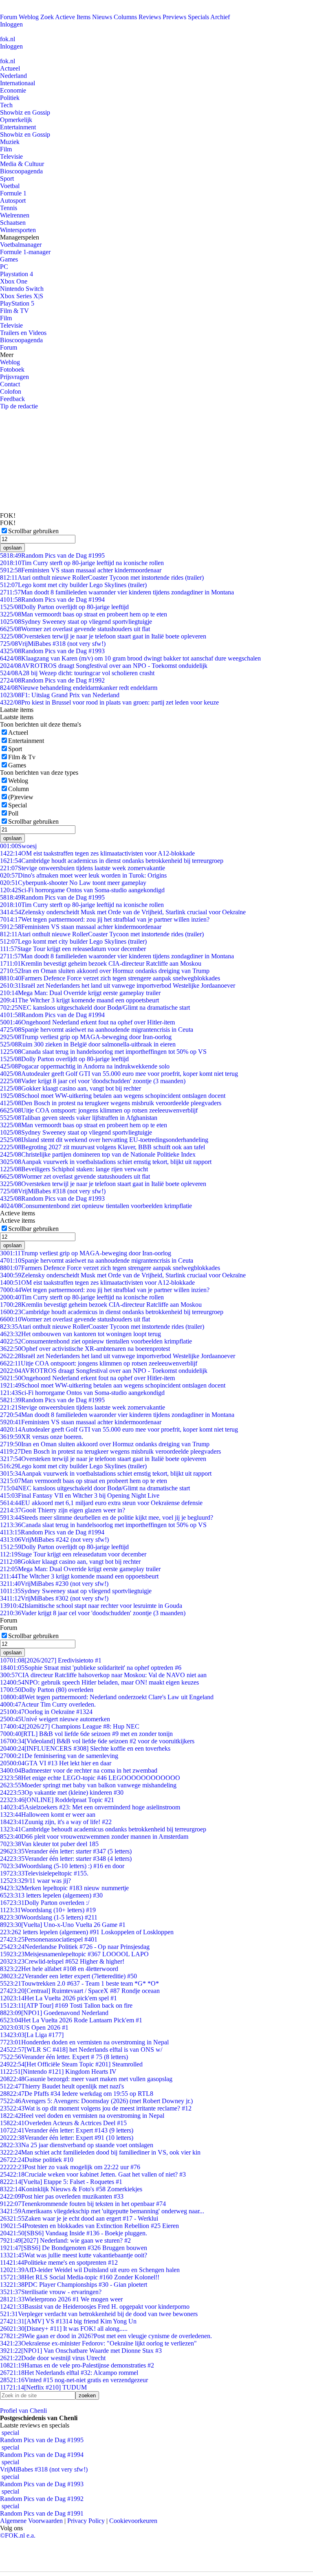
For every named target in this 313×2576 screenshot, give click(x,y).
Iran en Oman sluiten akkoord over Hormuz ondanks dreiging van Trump (105, 971)
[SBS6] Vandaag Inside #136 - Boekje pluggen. (74, 2233)
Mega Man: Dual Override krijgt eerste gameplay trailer (80, 993)
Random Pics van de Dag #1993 (52, 651)
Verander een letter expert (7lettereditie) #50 (68, 1976)
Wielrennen (15, 215)
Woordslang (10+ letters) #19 (48, 1910)
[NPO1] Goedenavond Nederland (54, 2013)
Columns (125, 17)
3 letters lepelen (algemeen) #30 (51, 1895)
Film (6, 149)
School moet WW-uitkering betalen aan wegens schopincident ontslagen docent (113, 1096)
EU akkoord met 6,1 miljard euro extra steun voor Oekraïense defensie (101, 1503)
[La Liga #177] (32, 2035)
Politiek (10, 98)
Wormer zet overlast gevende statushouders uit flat (75, 629)
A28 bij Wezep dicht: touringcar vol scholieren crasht (77, 673)
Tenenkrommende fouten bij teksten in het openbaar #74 (83, 2204)
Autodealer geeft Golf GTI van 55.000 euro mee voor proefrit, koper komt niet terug (119, 1074)
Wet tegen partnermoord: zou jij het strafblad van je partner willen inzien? (105, 919)
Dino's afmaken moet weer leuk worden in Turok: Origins (83, 875)
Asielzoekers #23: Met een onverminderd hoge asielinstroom (90, 1807)
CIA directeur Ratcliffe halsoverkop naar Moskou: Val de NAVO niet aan (103, 1675)
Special (18, 805)
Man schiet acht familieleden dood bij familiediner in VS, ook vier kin (100, 2152)
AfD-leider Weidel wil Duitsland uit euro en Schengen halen (90, 2270)
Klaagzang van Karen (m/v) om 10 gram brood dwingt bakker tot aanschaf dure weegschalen (130, 658)
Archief (220, 17)
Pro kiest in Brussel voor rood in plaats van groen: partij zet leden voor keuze (109, 702)
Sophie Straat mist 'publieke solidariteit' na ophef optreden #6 (91, 1668)
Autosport (13, 201)
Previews (174, 17)
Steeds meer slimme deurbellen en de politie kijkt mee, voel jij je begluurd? (107, 1517)
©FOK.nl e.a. (18, 2535)
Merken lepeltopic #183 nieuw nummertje (64, 1888)
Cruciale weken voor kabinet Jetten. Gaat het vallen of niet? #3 (93, 2174)
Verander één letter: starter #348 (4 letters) (66, 1859)
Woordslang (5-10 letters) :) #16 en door (62, 1866)
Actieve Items (73, 17)
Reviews (150, 17)
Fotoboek (12, 369)
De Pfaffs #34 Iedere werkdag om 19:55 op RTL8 (77, 2094)
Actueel (10, 68)
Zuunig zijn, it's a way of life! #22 (56, 1822)
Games (9, 259)
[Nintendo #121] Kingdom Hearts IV (58, 2072)
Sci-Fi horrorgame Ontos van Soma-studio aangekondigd (82, 890)
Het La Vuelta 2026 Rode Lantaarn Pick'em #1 (71, 2020)
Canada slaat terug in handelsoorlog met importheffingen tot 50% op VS (103, 1052)
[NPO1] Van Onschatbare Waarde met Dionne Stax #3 (81, 2351)
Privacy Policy (86, 2521)
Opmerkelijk (16, 120)
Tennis (9, 208)
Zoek (47, 17)
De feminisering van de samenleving (59, 1756)
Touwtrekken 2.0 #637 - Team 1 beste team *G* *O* (79, 1983)
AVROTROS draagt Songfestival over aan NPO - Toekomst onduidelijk (104, 666)
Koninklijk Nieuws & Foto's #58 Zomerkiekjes (71, 2189)
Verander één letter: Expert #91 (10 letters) (67, 2138)
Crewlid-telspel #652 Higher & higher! (62, 1961)
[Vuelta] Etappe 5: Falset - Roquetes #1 (61, 2182)
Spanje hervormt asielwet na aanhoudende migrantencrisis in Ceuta (97, 1030)
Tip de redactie (19, 406)
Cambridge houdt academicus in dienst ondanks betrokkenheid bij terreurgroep (112, 861)
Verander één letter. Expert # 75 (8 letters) (64, 2057)
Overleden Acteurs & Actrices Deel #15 (63, 2123)
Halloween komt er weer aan (48, 1815)
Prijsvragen (14, 377)
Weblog (29, 17)
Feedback (12, 399)
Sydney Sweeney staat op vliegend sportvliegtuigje (76, 622)
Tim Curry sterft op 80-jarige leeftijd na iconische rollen (82, 563)
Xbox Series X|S (22, 296)
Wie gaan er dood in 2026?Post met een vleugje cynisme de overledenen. (106, 2336)
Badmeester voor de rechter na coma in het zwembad (79, 1770)
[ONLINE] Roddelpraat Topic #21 (57, 1800)
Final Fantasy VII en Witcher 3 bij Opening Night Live (80, 1495)
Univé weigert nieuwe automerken (55, 1719)
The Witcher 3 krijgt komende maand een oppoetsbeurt (79, 1000)
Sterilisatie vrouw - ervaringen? (51, 2292)
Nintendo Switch (22, 289)
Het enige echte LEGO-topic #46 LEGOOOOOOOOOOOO (90, 1778)
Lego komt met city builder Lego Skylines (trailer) (73, 585)
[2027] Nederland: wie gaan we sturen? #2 (65, 2240)
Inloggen (11, 24)
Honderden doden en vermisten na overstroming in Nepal (84, 2042)
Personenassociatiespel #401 (49, 1939)
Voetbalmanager (21, 245)
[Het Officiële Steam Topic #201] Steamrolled (71, 2064)
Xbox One (14, 281)
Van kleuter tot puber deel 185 (49, 1844)
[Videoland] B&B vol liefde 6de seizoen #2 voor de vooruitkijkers (97, 1741)
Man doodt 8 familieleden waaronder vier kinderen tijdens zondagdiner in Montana (117, 592)
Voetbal (10, 186)
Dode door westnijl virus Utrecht (53, 2358)
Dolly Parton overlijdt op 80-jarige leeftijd (64, 607)
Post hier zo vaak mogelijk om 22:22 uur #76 (70, 2167)
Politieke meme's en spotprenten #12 (59, 2262)
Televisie (11, 156)
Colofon (11, 391)
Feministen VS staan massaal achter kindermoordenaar (81, 570)
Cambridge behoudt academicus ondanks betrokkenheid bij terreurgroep (103, 1829)
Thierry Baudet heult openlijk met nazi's (62, 2086)
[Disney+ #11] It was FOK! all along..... (64, 2329)
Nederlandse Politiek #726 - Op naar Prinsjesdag (75, 1947)
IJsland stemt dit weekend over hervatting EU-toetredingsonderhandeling (104, 1140)
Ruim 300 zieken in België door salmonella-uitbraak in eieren (88, 1044)
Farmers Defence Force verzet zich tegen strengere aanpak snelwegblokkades (110, 978)
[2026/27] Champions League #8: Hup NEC (70, 1726)
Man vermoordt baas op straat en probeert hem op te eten (84, 614)
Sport (7, 178)
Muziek (10, 142)
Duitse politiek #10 (37, 2160)
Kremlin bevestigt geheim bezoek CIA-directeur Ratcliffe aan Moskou (101, 963)
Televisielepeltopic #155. (44, 1873)
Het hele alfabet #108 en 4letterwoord (59, 1969)
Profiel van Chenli (23, 2411)
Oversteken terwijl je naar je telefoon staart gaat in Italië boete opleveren (103, 636)
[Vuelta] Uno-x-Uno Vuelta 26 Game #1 (63, 1925)
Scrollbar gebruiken (33, 531)
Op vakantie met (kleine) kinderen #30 (62, 1792)
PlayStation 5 (17, 303)
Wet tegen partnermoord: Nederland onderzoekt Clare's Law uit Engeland (107, 1697)
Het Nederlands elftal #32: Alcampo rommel (69, 2373)
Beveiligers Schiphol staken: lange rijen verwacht (74, 1169)
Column (19, 789)
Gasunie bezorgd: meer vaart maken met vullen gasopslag (86, 2079)
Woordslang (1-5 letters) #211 (49, 1917)
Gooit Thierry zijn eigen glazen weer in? (63, 1510)
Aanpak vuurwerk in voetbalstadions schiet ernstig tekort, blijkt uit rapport (106, 1162)
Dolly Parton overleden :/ (45, 1903)
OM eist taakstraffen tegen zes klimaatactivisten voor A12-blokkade (97, 853)
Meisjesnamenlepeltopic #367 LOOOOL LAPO (74, 1954)
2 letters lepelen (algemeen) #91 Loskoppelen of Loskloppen (87, 1932)
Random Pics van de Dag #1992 (52, 680)
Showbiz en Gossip (25, 112)
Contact (10, 384)
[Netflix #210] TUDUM (43, 2387)
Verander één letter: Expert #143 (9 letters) (67, 2130)
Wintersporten (18, 230)
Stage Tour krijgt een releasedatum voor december (73, 949)
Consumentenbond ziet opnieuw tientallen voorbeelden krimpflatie (96, 1206)
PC (4, 267)
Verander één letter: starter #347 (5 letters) (66, 1851)
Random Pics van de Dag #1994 (52, 600)
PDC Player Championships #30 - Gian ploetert (74, 2284)
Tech (6, 105)
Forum (9, 17)
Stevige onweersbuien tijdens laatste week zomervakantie (83, 868)
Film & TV (14, 311)
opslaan (12, 548)
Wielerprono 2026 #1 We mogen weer (61, 2299)
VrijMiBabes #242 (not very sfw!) (54, 1540)
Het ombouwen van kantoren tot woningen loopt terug (80, 1334)
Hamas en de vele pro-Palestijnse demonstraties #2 (77, 2365)
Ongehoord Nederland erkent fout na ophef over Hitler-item (87, 1022)
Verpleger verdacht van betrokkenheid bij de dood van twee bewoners (99, 2314)
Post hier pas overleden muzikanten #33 (62, 2196)
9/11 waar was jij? (35, 1881)
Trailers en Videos (23, 333)
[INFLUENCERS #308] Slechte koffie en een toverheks (85, 1748)
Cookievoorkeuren (133, 2521)
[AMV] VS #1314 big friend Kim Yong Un (68, 2321)
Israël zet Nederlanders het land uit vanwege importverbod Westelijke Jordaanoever (118, 985)
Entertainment (18, 127)
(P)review (21, 797)
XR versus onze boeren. (42, 1437)
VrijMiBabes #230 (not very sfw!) (54, 1584)
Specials (198, 17)
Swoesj (18, 846)
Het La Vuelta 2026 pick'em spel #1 (58, 1998)
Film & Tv (22, 757)
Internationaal (18, 83)
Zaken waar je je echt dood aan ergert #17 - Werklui (79, 2218)
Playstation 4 (17, 274)
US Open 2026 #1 (34, 2027)
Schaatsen (13, 223)
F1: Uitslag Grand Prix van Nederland (60, 695)
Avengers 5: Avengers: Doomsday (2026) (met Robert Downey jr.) (96, 2101)
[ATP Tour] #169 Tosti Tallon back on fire (66, 2005)
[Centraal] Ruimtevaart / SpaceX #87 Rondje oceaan (80, 1991)
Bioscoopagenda (21, 171)
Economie (13, 90)
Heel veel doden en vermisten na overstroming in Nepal (82, 2116)
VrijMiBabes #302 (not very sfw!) (54, 1598)
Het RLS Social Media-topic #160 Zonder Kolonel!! (80, 2277)
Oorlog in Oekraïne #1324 (46, 1712)
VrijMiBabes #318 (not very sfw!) (53, 644)
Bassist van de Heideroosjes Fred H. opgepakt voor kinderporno (95, 2307)
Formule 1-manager (25, 252)
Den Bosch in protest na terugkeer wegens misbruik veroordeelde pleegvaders (111, 1103)
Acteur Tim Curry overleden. (48, 1704)
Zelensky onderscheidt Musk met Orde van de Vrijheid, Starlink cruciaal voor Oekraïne (123, 912)
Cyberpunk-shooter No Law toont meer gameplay (73, 883)
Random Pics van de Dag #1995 (52, 555)
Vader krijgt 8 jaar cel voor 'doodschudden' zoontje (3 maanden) (93, 1081)
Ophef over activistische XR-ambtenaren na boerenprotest (85, 1349)
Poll (13, 813)
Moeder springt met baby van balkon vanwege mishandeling (88, 1785)
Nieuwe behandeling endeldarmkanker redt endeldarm (79, 688)
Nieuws (102, 17)
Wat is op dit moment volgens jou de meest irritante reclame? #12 (96, 2108)
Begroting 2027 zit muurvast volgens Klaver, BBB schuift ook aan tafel (102, 1147)
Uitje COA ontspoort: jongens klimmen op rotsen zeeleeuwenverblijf (99, 1110)
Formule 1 (13, 193)
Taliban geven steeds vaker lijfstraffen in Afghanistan (79, 1118)
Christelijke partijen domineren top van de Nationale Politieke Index (98, 1154)
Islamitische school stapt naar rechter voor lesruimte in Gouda (91, 1606)
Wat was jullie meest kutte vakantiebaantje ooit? (74, 2255)
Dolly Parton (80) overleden (47, 1690)
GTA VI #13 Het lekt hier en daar (56, 1763)
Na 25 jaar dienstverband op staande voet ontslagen (77, 2145)
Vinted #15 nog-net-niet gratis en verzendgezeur (74, 2380)
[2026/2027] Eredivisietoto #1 (51, 1660)
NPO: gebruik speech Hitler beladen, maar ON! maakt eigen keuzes (99, 1682)
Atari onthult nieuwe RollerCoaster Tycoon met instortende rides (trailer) (102, 577)
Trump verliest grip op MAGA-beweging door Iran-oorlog (86, 1037)
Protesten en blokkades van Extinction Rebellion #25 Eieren (89, 2226)
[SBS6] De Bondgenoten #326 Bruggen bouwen (74, 2248)
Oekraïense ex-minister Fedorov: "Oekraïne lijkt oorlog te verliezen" (98, 2343)
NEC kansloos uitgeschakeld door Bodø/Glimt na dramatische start (95, 1008)
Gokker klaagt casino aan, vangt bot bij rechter (71, 1088)
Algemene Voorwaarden (31, 2521)
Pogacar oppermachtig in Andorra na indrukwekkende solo (85, 1066)
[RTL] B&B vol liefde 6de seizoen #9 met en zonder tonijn (86, 1734)
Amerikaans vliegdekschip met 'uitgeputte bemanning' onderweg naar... (102, 2211)
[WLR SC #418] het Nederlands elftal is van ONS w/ (81, 2049)
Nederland (13, 76)
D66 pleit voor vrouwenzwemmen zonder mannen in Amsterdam (94, 1837)
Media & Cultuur (22, 164)
